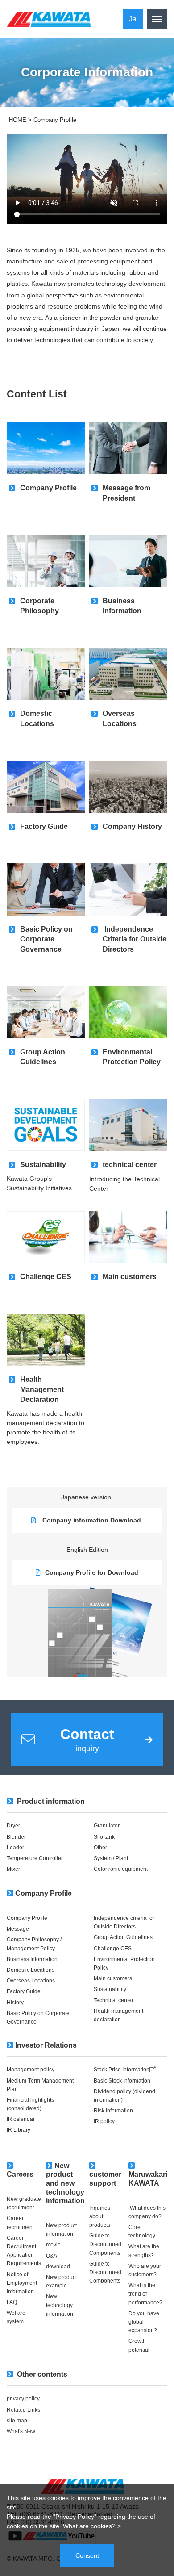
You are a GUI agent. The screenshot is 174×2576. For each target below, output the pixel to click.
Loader (16, 1848)
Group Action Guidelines (124, 1937)
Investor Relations (46, 2045)
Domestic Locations (31, 1970)
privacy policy (23, 2399)
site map (17, 2421)
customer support (105, 2179)
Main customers (114, 1978)
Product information (50, 1801)
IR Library (19, 2130)
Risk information (113, 2111)
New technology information (60, 2305)
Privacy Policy (75, 2517)
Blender (16, 1837)
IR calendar (21, 2119)
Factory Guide (24, 1991)
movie (53, 2245)
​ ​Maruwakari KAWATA (148, 2175)
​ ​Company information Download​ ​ (92, 1520)
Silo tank (104, 1837)
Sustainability (110, 1989)
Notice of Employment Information (22, 2283)
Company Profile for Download (92, 1572)
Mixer (13, 1869)
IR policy (104, 2121)
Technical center (114, 2000)
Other (100, 1848)
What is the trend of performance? (145, 2294)
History (15, 2003)
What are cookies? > (92, 2526)
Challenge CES (113, 1949)
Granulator (107, 1826)
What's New (21, 2431)
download (58, 2267)
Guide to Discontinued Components (106, 2244)
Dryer (13, 1826)
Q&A (52, 2256)
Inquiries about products (100, 2216)
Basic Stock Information (122, 2081)
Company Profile (43, 1893)
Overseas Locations (33, 1981)
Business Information (33, 1959)
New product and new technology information (65, 2183)
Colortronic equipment (121, 1869)
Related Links (23, 2410)
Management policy (31, 2070)
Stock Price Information (122, 2070)
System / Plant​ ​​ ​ (112, 1858)
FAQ (12, 2302)
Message (19, 1929)
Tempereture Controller (35, 1858)
